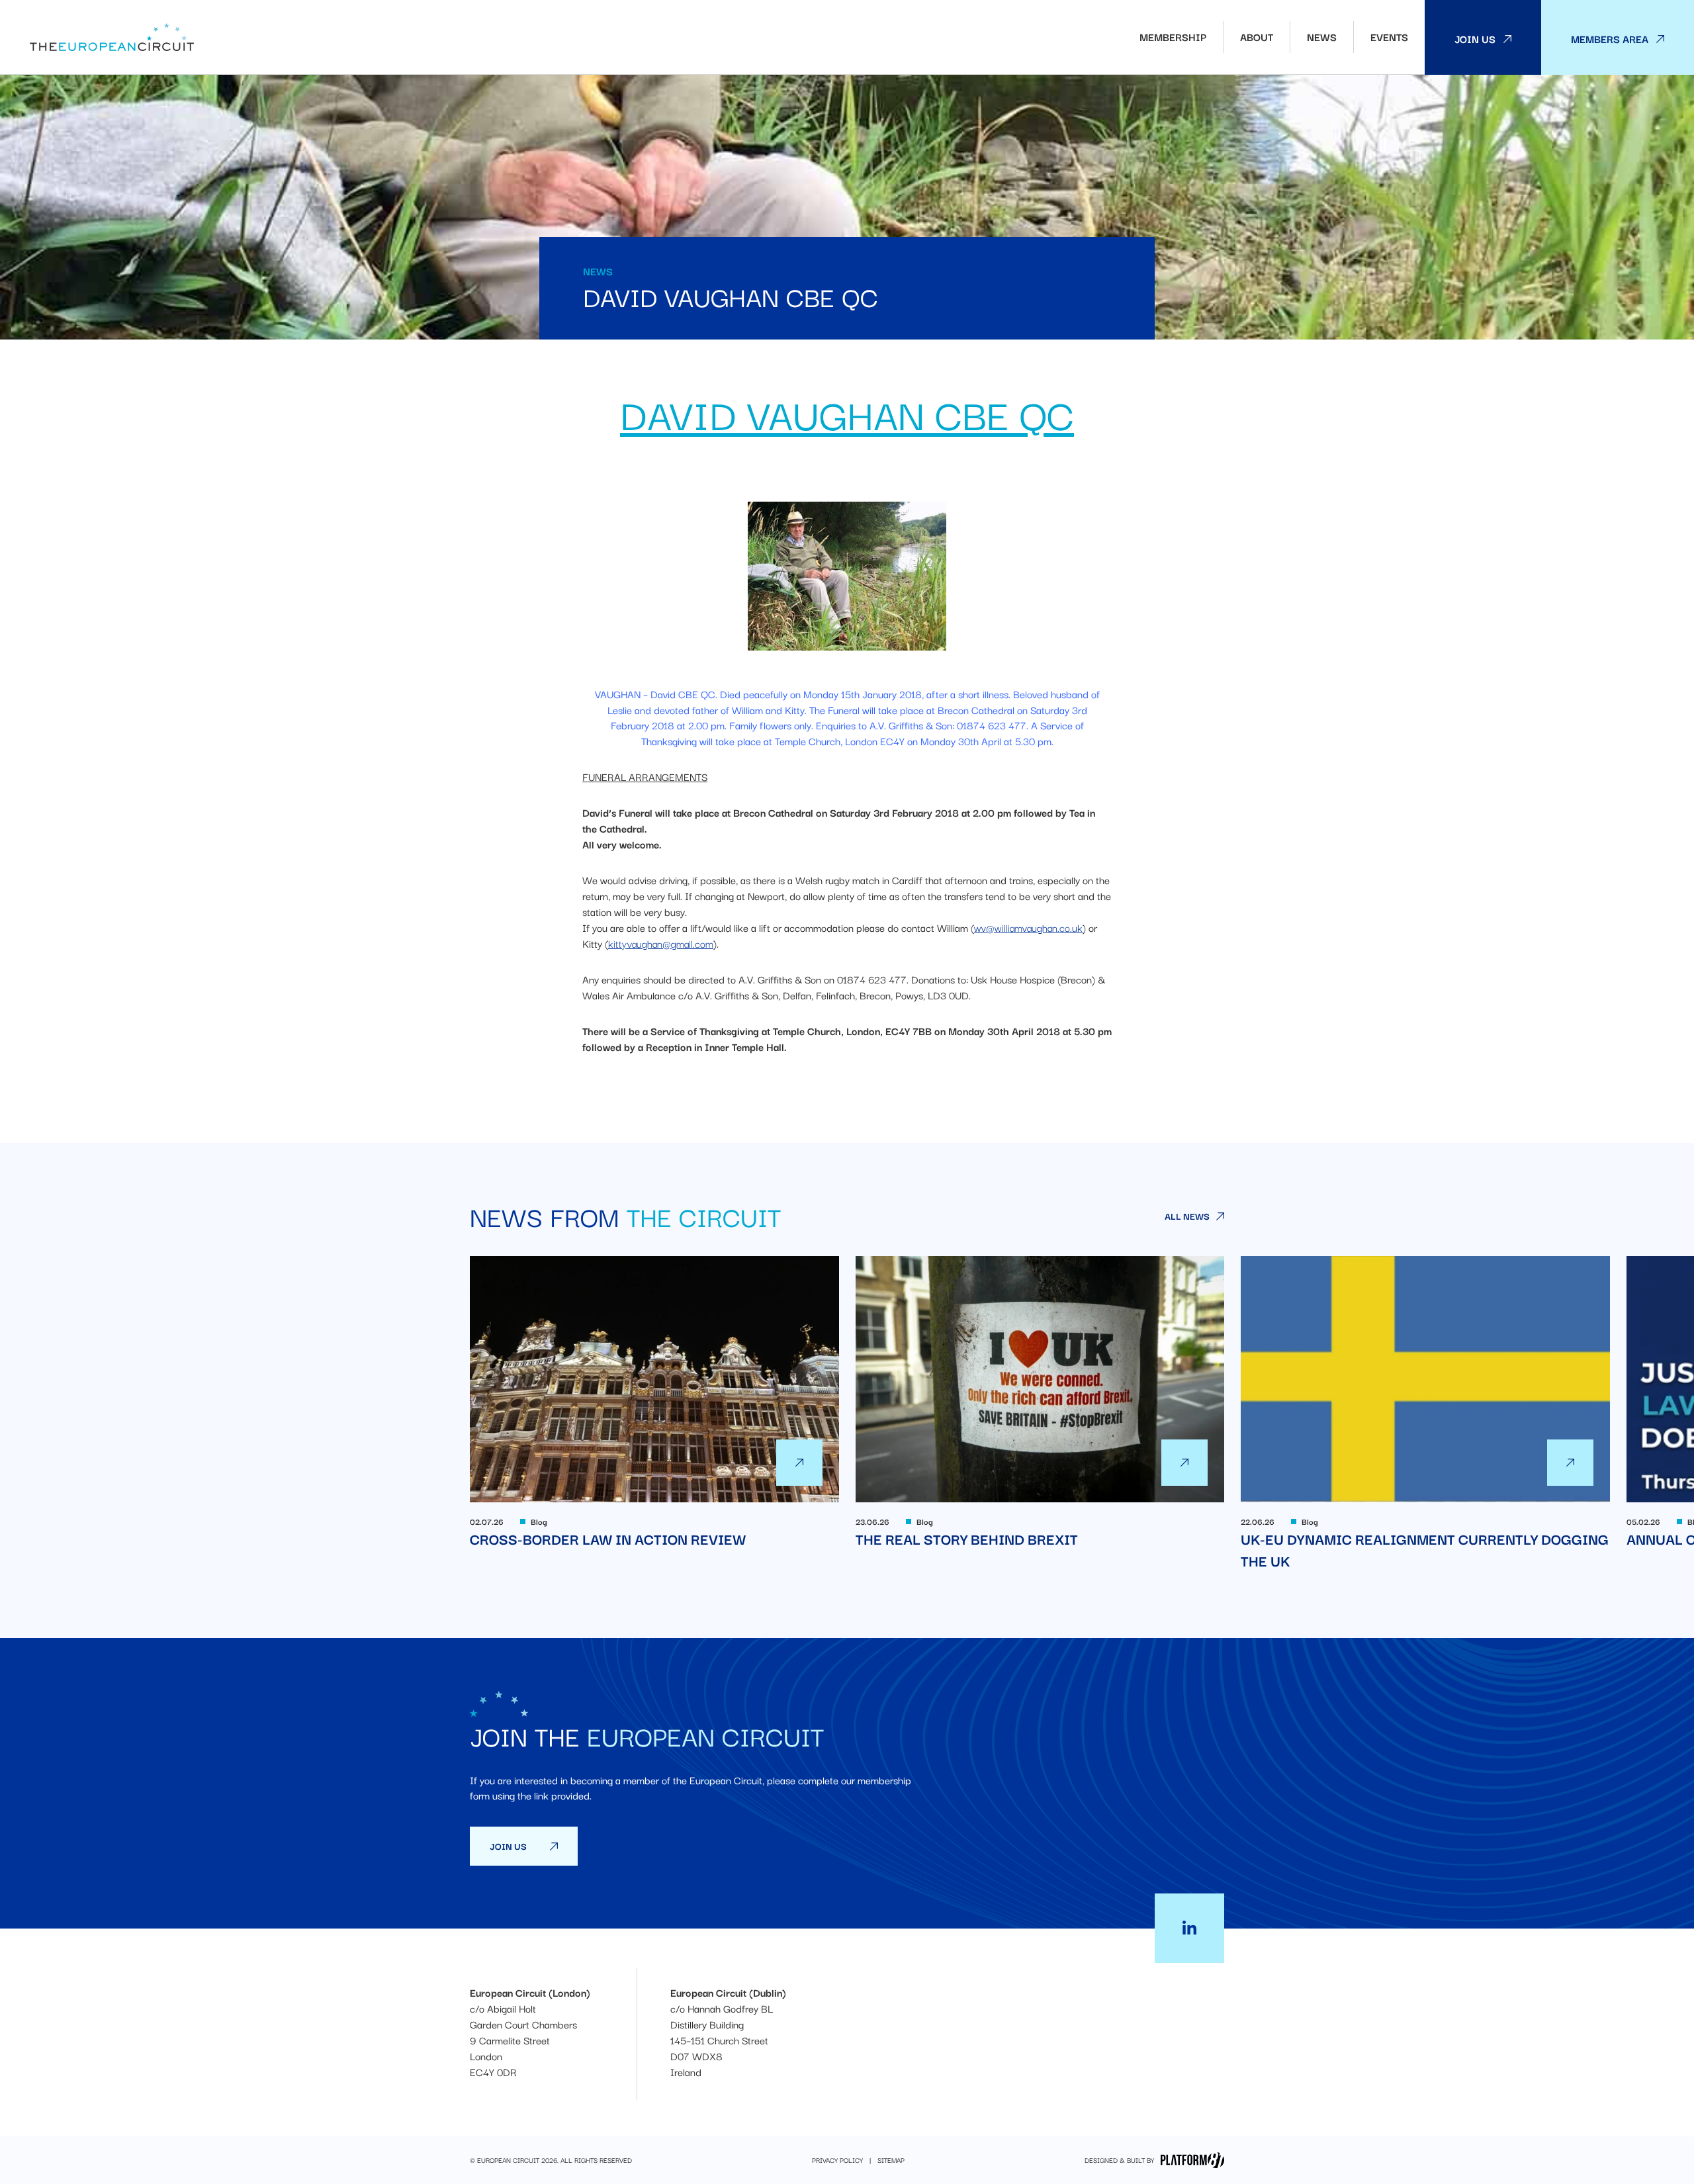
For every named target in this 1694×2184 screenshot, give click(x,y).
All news (1187, 1216)
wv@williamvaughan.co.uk (1028, 928)
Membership (1173, 37)
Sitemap (891, 2160)
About (1257, 37)
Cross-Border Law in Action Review (654, 1403)
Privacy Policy (837, 2160)
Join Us (1475, 38)
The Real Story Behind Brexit (1040, 1403)
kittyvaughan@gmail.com (661, 943)
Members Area (1610, 38)
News (1322, 37)
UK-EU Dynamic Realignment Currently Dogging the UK (1425, 1414)
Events (1389, 37)
